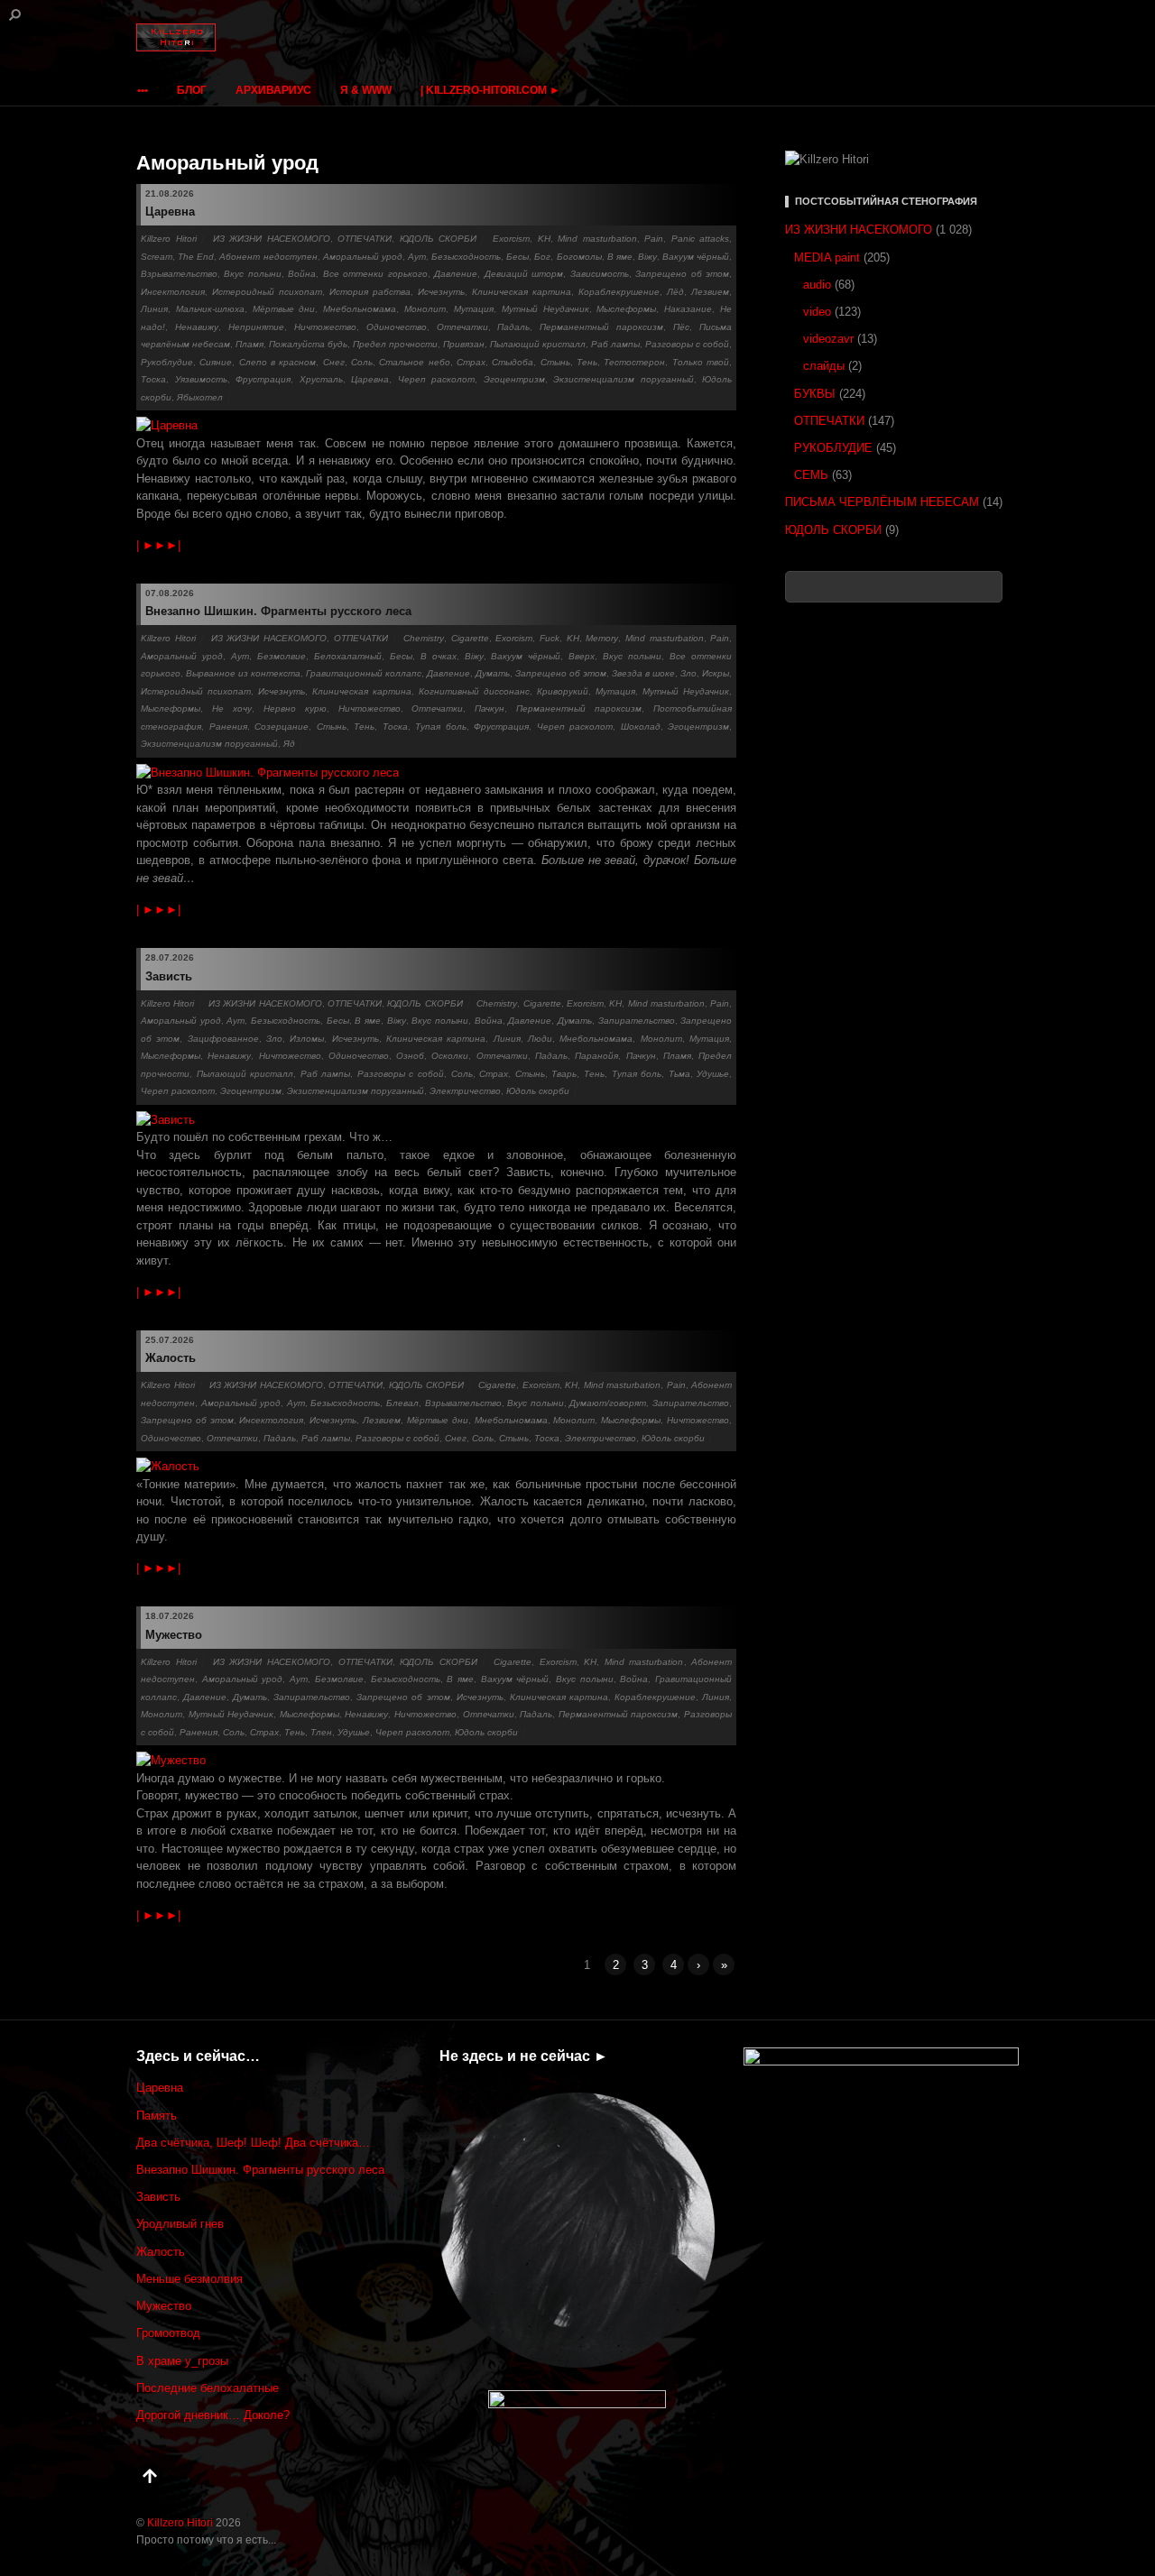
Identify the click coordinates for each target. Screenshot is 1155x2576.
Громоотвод (168, 2333)
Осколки (450, 1056)
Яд (289, 744)
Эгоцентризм (514, 379)
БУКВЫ (815, 394)
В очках (439, 656)
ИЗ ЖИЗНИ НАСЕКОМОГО (272, 239)
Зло (688, 673)
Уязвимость (201, 379)
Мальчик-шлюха (210, 309)
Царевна (170, 212)
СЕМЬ (811, 475)
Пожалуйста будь (308, 344)
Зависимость (600, 274)
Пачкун (490, 708)
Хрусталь (321, 379)
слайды (824, 366)
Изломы (307, 1039)
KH (544, 239)
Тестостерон (634, 362)
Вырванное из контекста (243, 673)
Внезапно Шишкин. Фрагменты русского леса (278, 611)
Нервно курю (295, 708)
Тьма (679, 1074)
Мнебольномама (360, 309)
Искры (716, 673)
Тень (587, 362)
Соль (362, 362)
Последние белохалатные (208, 2388)
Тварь (564, 1074)
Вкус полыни (252, 274)
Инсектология (173, 292)
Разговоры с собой (687, 344)
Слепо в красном (278, 362)
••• (143, 90)
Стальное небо (414, 362)
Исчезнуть (441, 292)
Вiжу (647, 257)
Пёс (681, 327)
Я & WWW (366, 90)
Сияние (216, 362)
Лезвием (710, 292)
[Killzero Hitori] (176, 34)
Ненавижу (197, 327)
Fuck (550, 638)
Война (302, 274)
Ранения (228, 727)
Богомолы (579, 257)
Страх (471, 362)
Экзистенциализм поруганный (624, 379)
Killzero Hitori (169, 239)
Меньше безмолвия (189, 2279)
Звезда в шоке (643, 673)
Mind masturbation (597, 239)
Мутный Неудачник (545, 309)
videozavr (828, 339)
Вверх (582, 656)
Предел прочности (395, 344)
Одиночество (397, 327)
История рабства (370, 292)
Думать (493, 673)
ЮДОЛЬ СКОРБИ (439, 239)
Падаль (513, 327)
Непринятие (256, 327)
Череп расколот (437, 379)
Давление (456, 274)
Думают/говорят (608, 1403)
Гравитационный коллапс (364, 673)
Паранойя (596, 1056)
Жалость (171, 1358)
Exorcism (511, 239)
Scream (157, 257)
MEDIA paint (827, 258)
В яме (620, 257)
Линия (154, 309)
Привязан (464, 344)
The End (196, 257)
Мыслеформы (626, 309)
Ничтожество (325, 327)
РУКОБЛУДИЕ (833, 448)
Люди (540, 1039)
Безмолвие (282, 656)
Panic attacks (701, 239)
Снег (334, 362)
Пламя (249, 344)
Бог (542, 257)
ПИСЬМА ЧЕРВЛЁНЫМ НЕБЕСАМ (882, 502)
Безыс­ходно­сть (466, 257)
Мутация (474, 309)
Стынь (555, 362)
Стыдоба (513, 362)
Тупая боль (441, 727)
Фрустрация (263, 379)
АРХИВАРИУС (273, 90)
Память (157, 2116)
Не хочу (232, 708)
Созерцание (282, 727)
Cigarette (470, 638)
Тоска (153, 379)
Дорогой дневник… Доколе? (213, 2415)
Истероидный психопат (267, 292)
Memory (602, 638)
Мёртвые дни (284, 309)
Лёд (675, 292)
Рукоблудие (167, 362)
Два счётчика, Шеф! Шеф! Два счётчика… (253, 2143)
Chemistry (424, 638)
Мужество (174, 1635)
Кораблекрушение (619, 292)
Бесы (517, 257)
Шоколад (641, 727)
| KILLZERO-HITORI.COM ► (490, 90)
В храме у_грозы (182, 2361)
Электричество (465, 1091)
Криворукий (563, 691)
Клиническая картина (522, 292)
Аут (417, 257)
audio (817, 285)
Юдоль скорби (538, 1091)
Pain (654, 239)
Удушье (713, 1074)
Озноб (410, 1056)
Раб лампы (615, 344)
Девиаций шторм (524, 274)
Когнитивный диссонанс (474, 691)
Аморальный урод (363, 257)
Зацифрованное (223, 1039)
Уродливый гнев (180, 2224)
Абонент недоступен (268, 257)
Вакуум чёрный (696, 257)
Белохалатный (348, 656)
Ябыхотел (200, 397)
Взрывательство (179, 274)
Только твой (701, 362)
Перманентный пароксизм (601, 327)
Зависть (169, 976)
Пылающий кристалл (538, 344)
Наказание (688, 309)
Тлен (321, 1732)
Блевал (402, 1403)
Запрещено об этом (682, 274)
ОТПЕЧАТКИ (365, 239)
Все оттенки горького (375, 274)
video (817, 312)
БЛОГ (192, 90)
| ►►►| (158, 545)
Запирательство (637, 1021)
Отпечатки (462, 327)
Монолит (425, 309)
